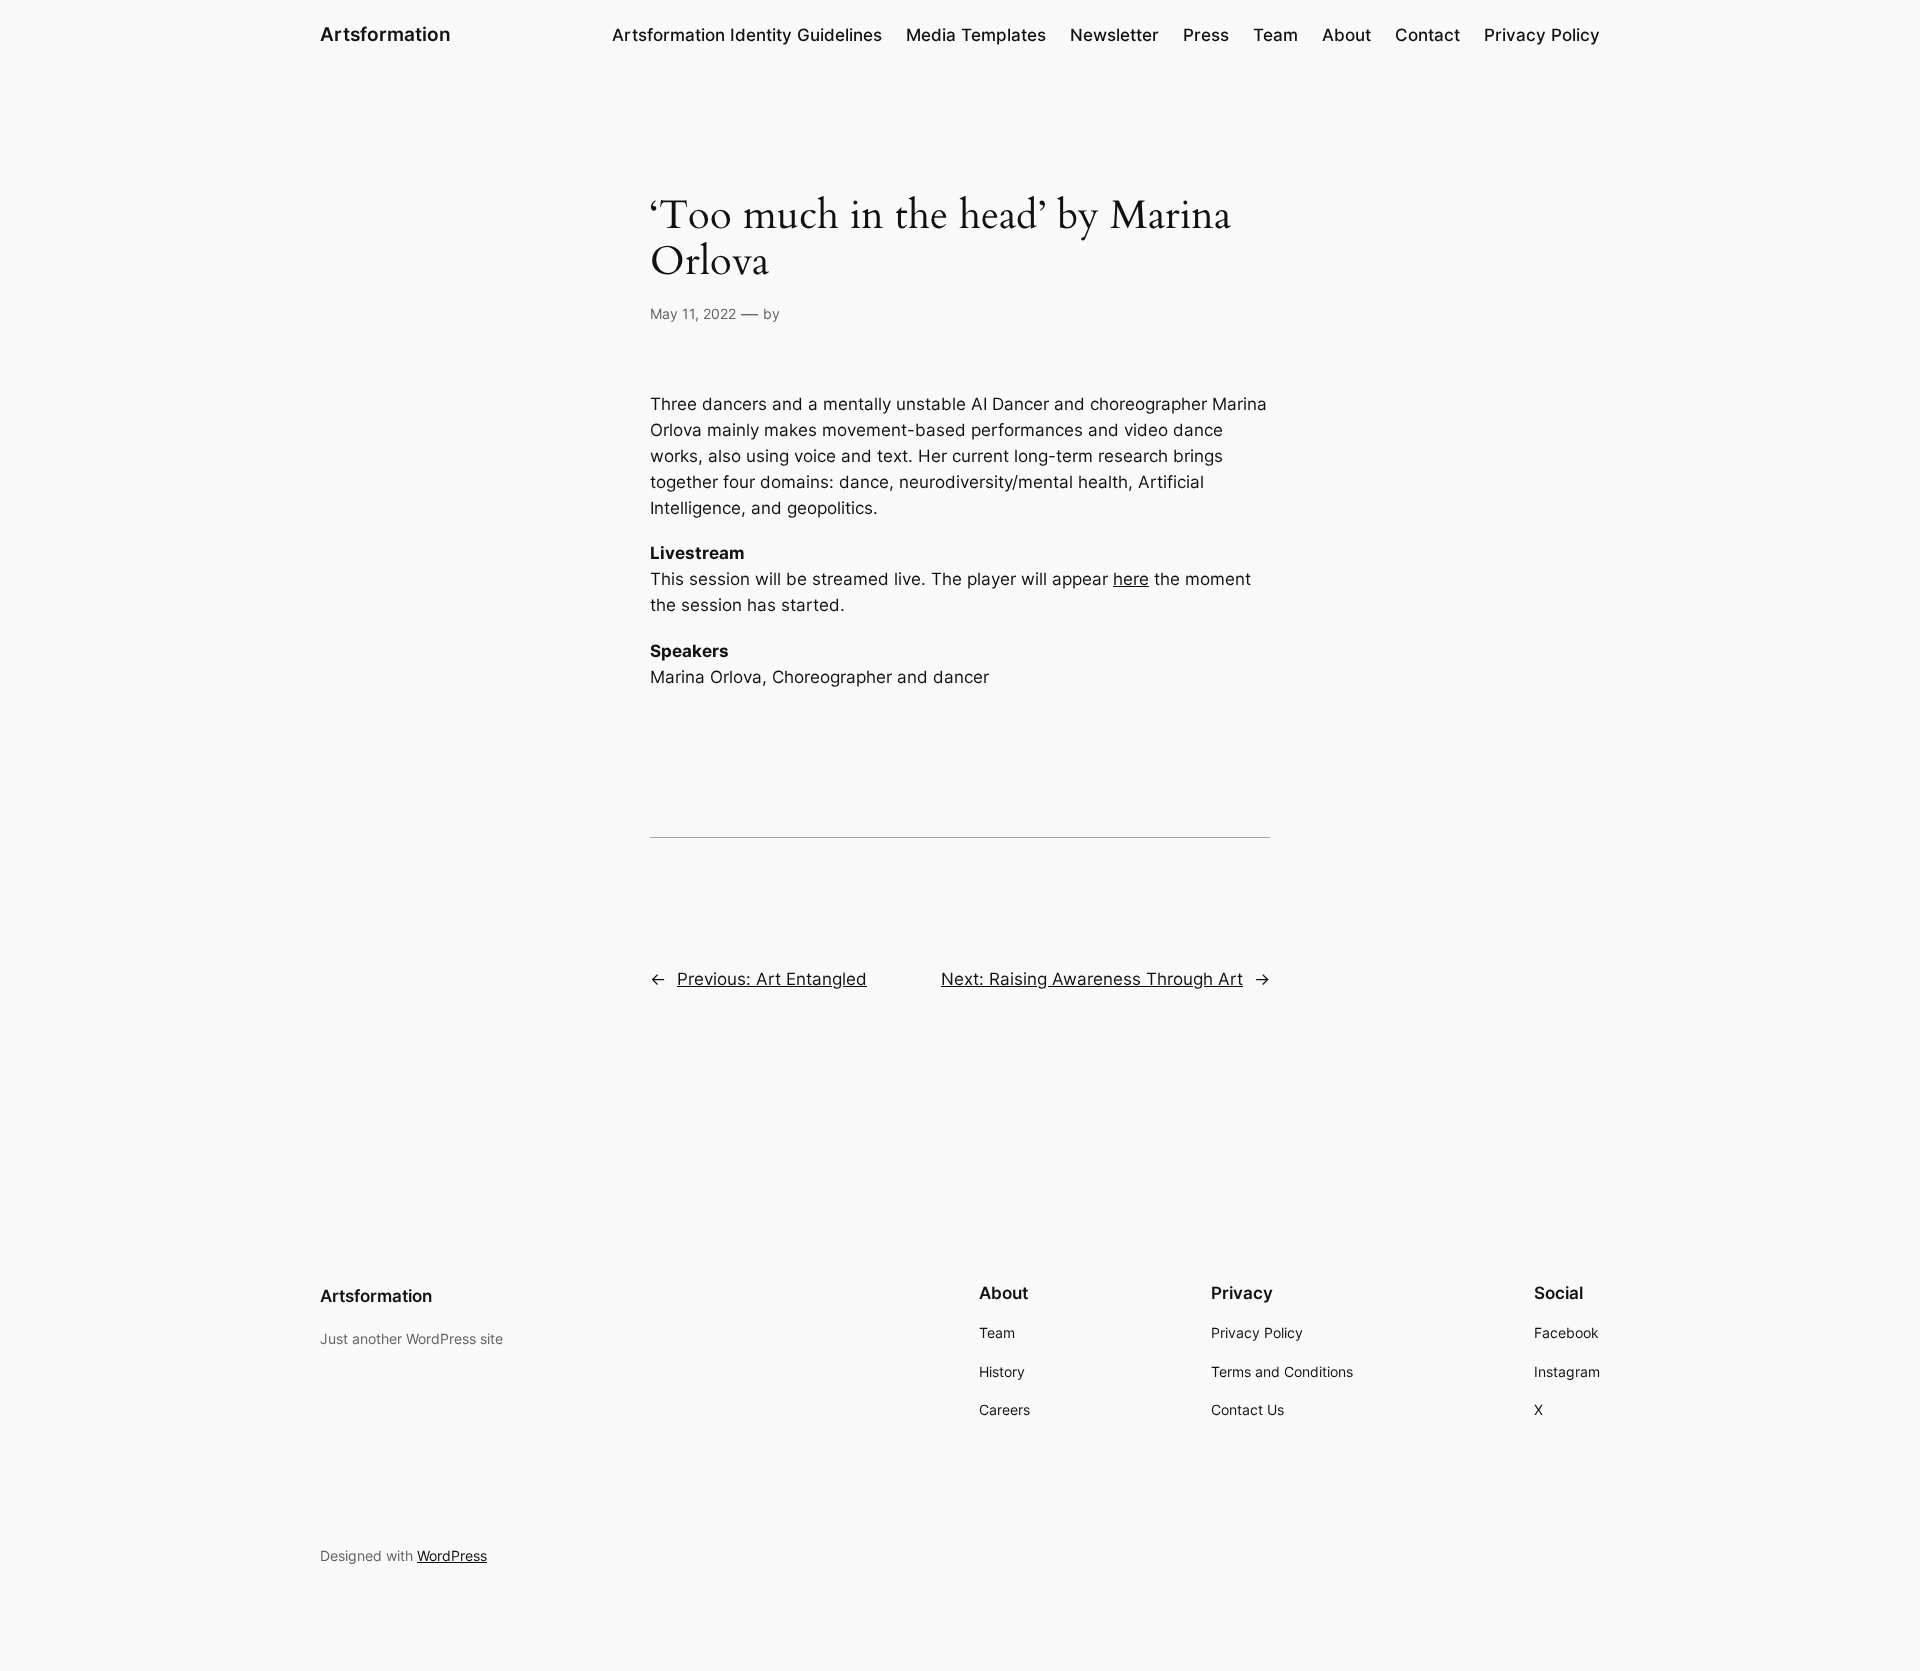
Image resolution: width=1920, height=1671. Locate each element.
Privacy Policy (1542, 35)
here (1131, 579)
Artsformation (385, 34)
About (1346, 35)
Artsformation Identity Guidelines (747, 35)
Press (1206, 35)
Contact (1427, 35)
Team (1275, 35)
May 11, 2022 (693, 313)
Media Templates (976, 35)
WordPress (452, 1555)
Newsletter (1114, 35)
